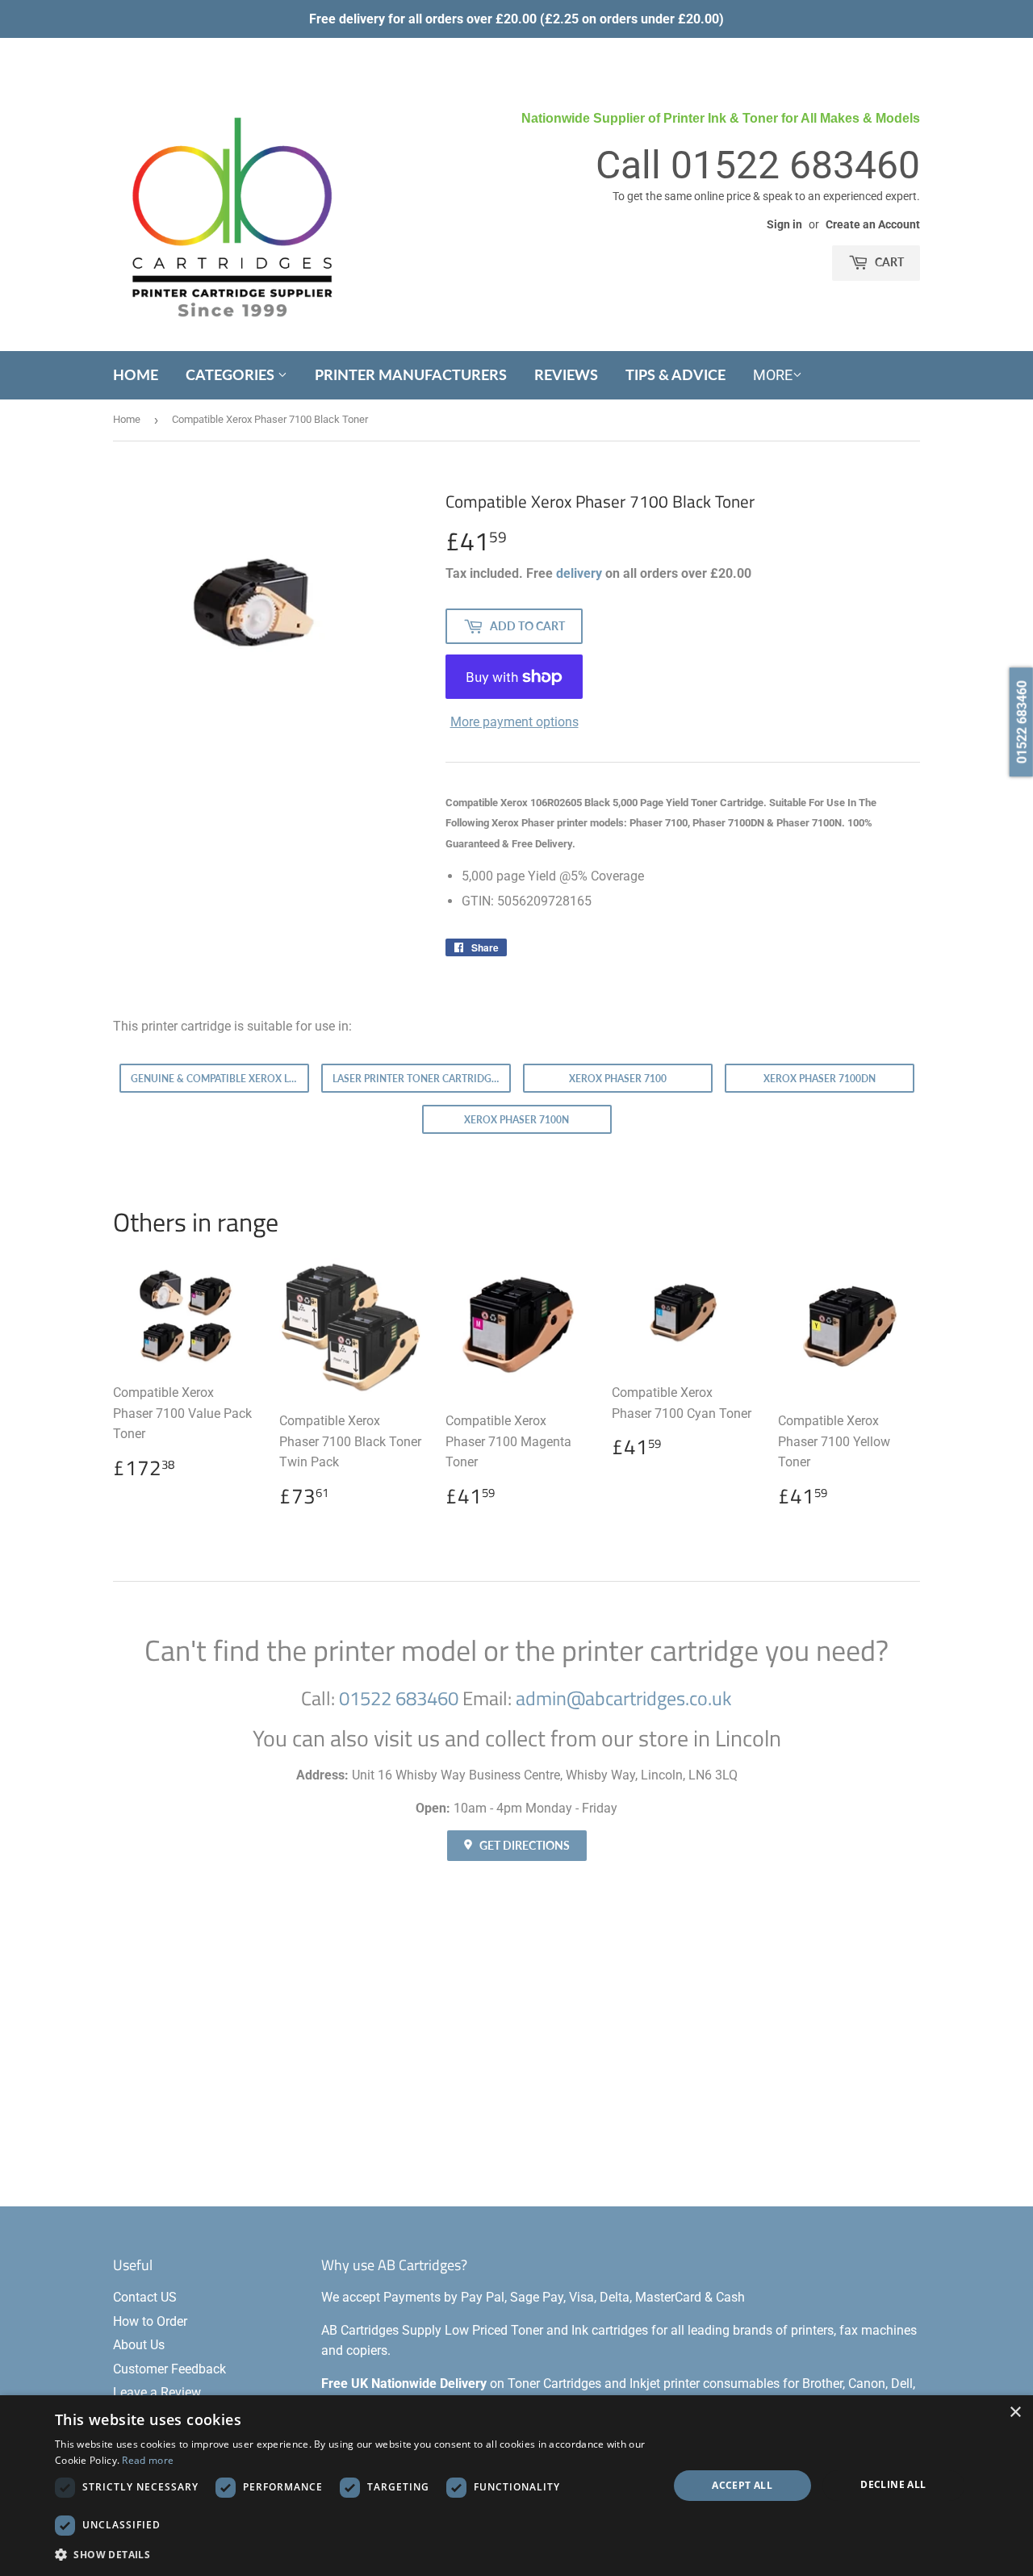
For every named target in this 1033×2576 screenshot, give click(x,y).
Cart (888, 262)
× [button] (1015, 2413)
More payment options (514, 722)
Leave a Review (157, 2392)
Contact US (145, 2297)
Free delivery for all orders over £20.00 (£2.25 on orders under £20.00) (516, 19)
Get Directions (523, 1845)
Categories (232, 374)
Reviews (566, 374)
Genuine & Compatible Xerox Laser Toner (220, 1079)
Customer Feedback (169, 2369)
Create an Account (873, 224)
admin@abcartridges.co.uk (624, 1698)
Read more (148, 2460)
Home (136, 374)
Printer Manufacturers (411, 374)
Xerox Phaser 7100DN (820, 1079)
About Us (139, 2345)
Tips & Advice (675, 374)
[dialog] (516, 2486)
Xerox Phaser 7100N (516, 1120)
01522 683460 (795, 165)
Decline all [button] (893, 2484)
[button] (352, 2554)
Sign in (784, 224)
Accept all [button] (742, 2485)
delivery (579, 573)
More (773, 375)
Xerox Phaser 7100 (618, 1079)
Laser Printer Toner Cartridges (418, 1079)
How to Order (150, 2321)
